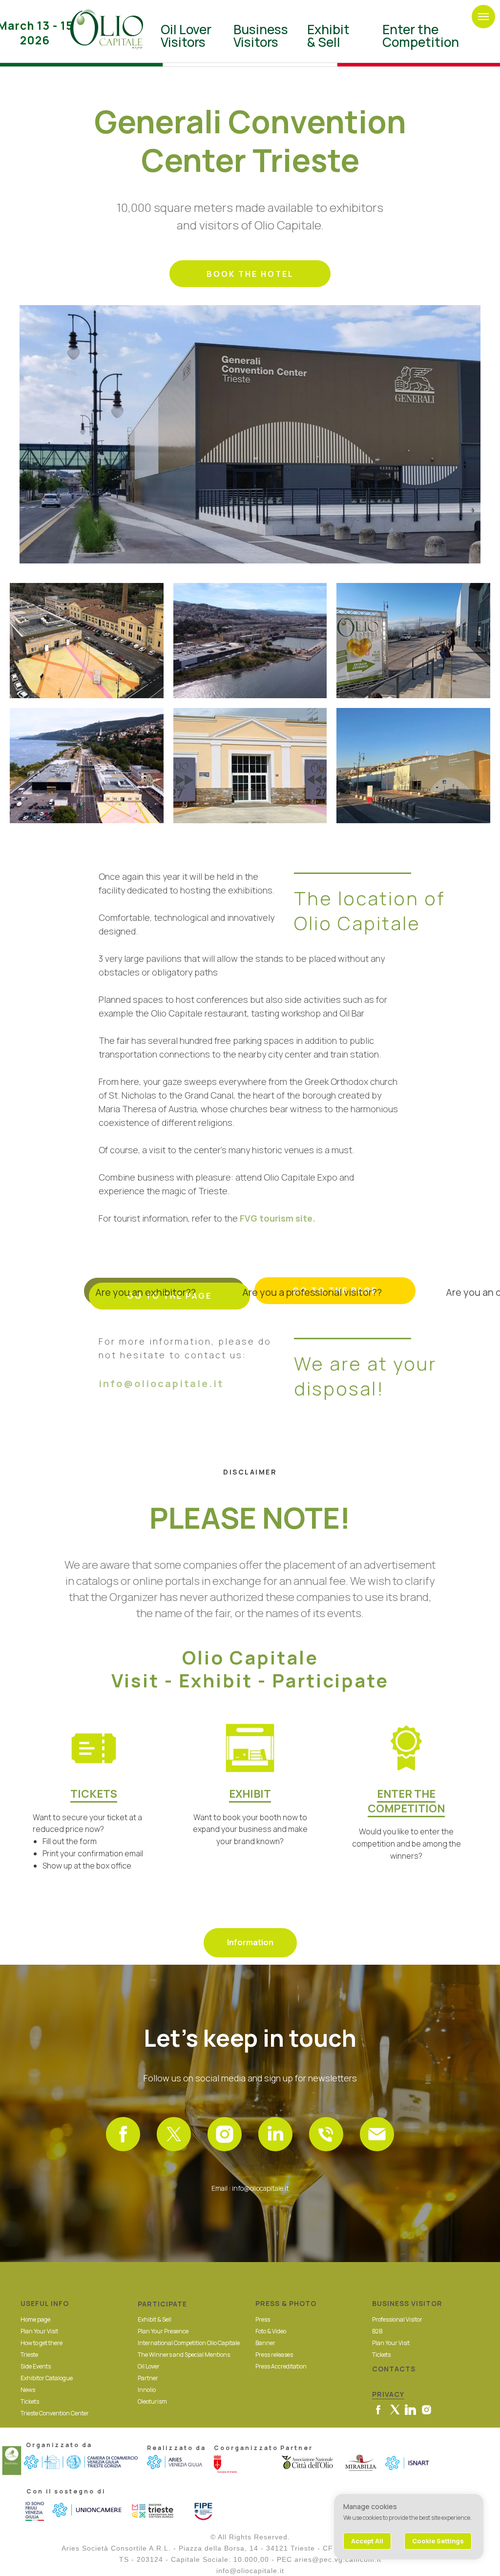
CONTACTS (394, 2369)
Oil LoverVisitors (186, 36)
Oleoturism (152, 2401)
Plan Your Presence (163, 2331)
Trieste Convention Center (55, 2413)
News (28, 2390)
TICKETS (94, 1794)
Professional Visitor (397, 2319)
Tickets (30, 2401)
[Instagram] (225, 2134)
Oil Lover (149, 2366)
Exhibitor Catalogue (47, 2378)
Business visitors (261, 36)
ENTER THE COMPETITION (406, 1801)
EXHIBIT (250, 1794)
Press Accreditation (281, 2366)
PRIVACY (388, 2394)
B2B (377, 2331)
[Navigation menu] (483, 17)
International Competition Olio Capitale (189, 2343)
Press (263, 2319)
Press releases (274, 2355)
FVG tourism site (276, 1218)
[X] (174, 2134)
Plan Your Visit (39, 2331)
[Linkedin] (275, 2134)
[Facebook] (123, 2134)
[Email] (377, 2134)
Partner (148, 2378)
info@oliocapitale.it (161, 1383)
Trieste (29, 2355)
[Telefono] (326, 2134)
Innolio (147, 2390)
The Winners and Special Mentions (184, 2355)
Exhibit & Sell (328, 36)
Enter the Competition (421, 36)
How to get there (42, 2343)
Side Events (36, 2366)
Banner (265, 2343)
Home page (35, 2319)
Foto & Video (271, 2331)
